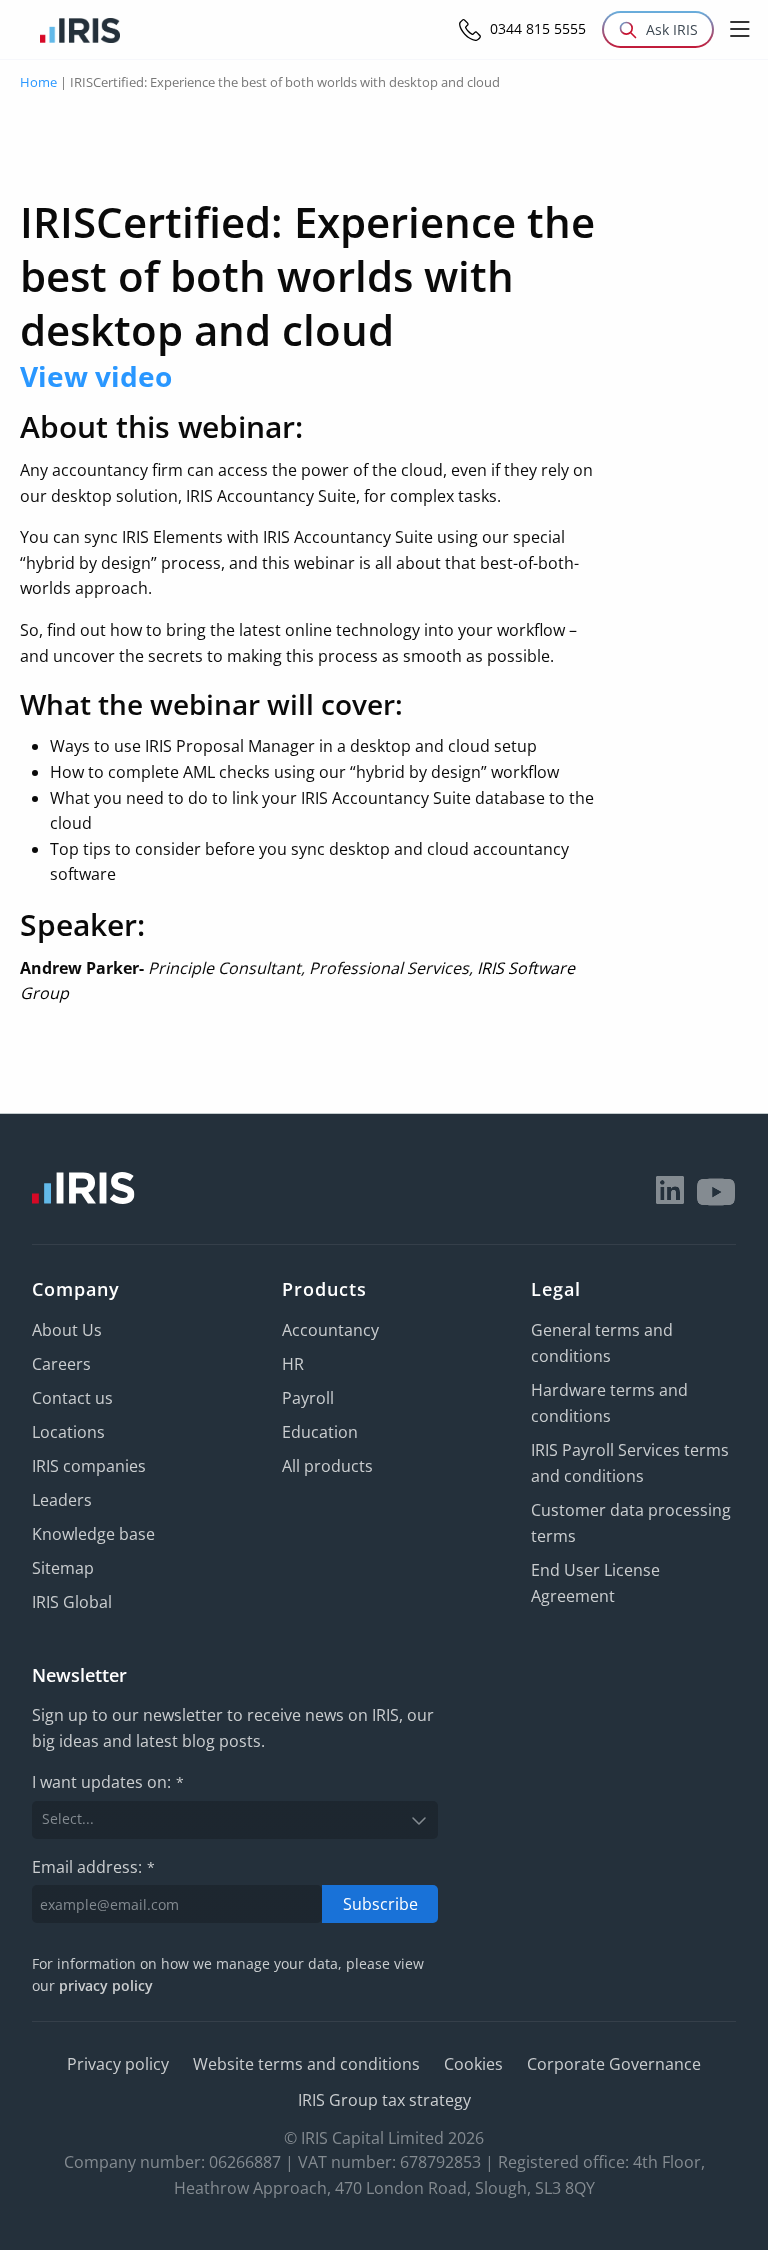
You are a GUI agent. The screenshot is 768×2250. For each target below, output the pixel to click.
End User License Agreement (595, 1583)
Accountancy (330, 1330)
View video (96, 376)
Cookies (473, 2064)
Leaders (62, 1500)
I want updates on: (108, 1782)
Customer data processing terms (631, 1523)
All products (327, 1466)
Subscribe (380, 1904)
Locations (68, 1432)
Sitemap (63, 1568)
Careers (61, 1364)
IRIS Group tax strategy (384, 2100)
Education (320, 1432)
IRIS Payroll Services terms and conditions (630, 1463)
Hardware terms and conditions (609, 1403)
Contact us (72, 1398)
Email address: (93, 1867)
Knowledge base (93, 1534)
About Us (67, 1330)
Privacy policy (118, 2064)
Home (38, 82)
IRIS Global (72, 1602)
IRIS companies (89, 1466)
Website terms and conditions (306, 2064)
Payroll (308, 1398)
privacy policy (106, 1985)
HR (293, 1364)
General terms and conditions (602, 1343)
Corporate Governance (614, 2064)
